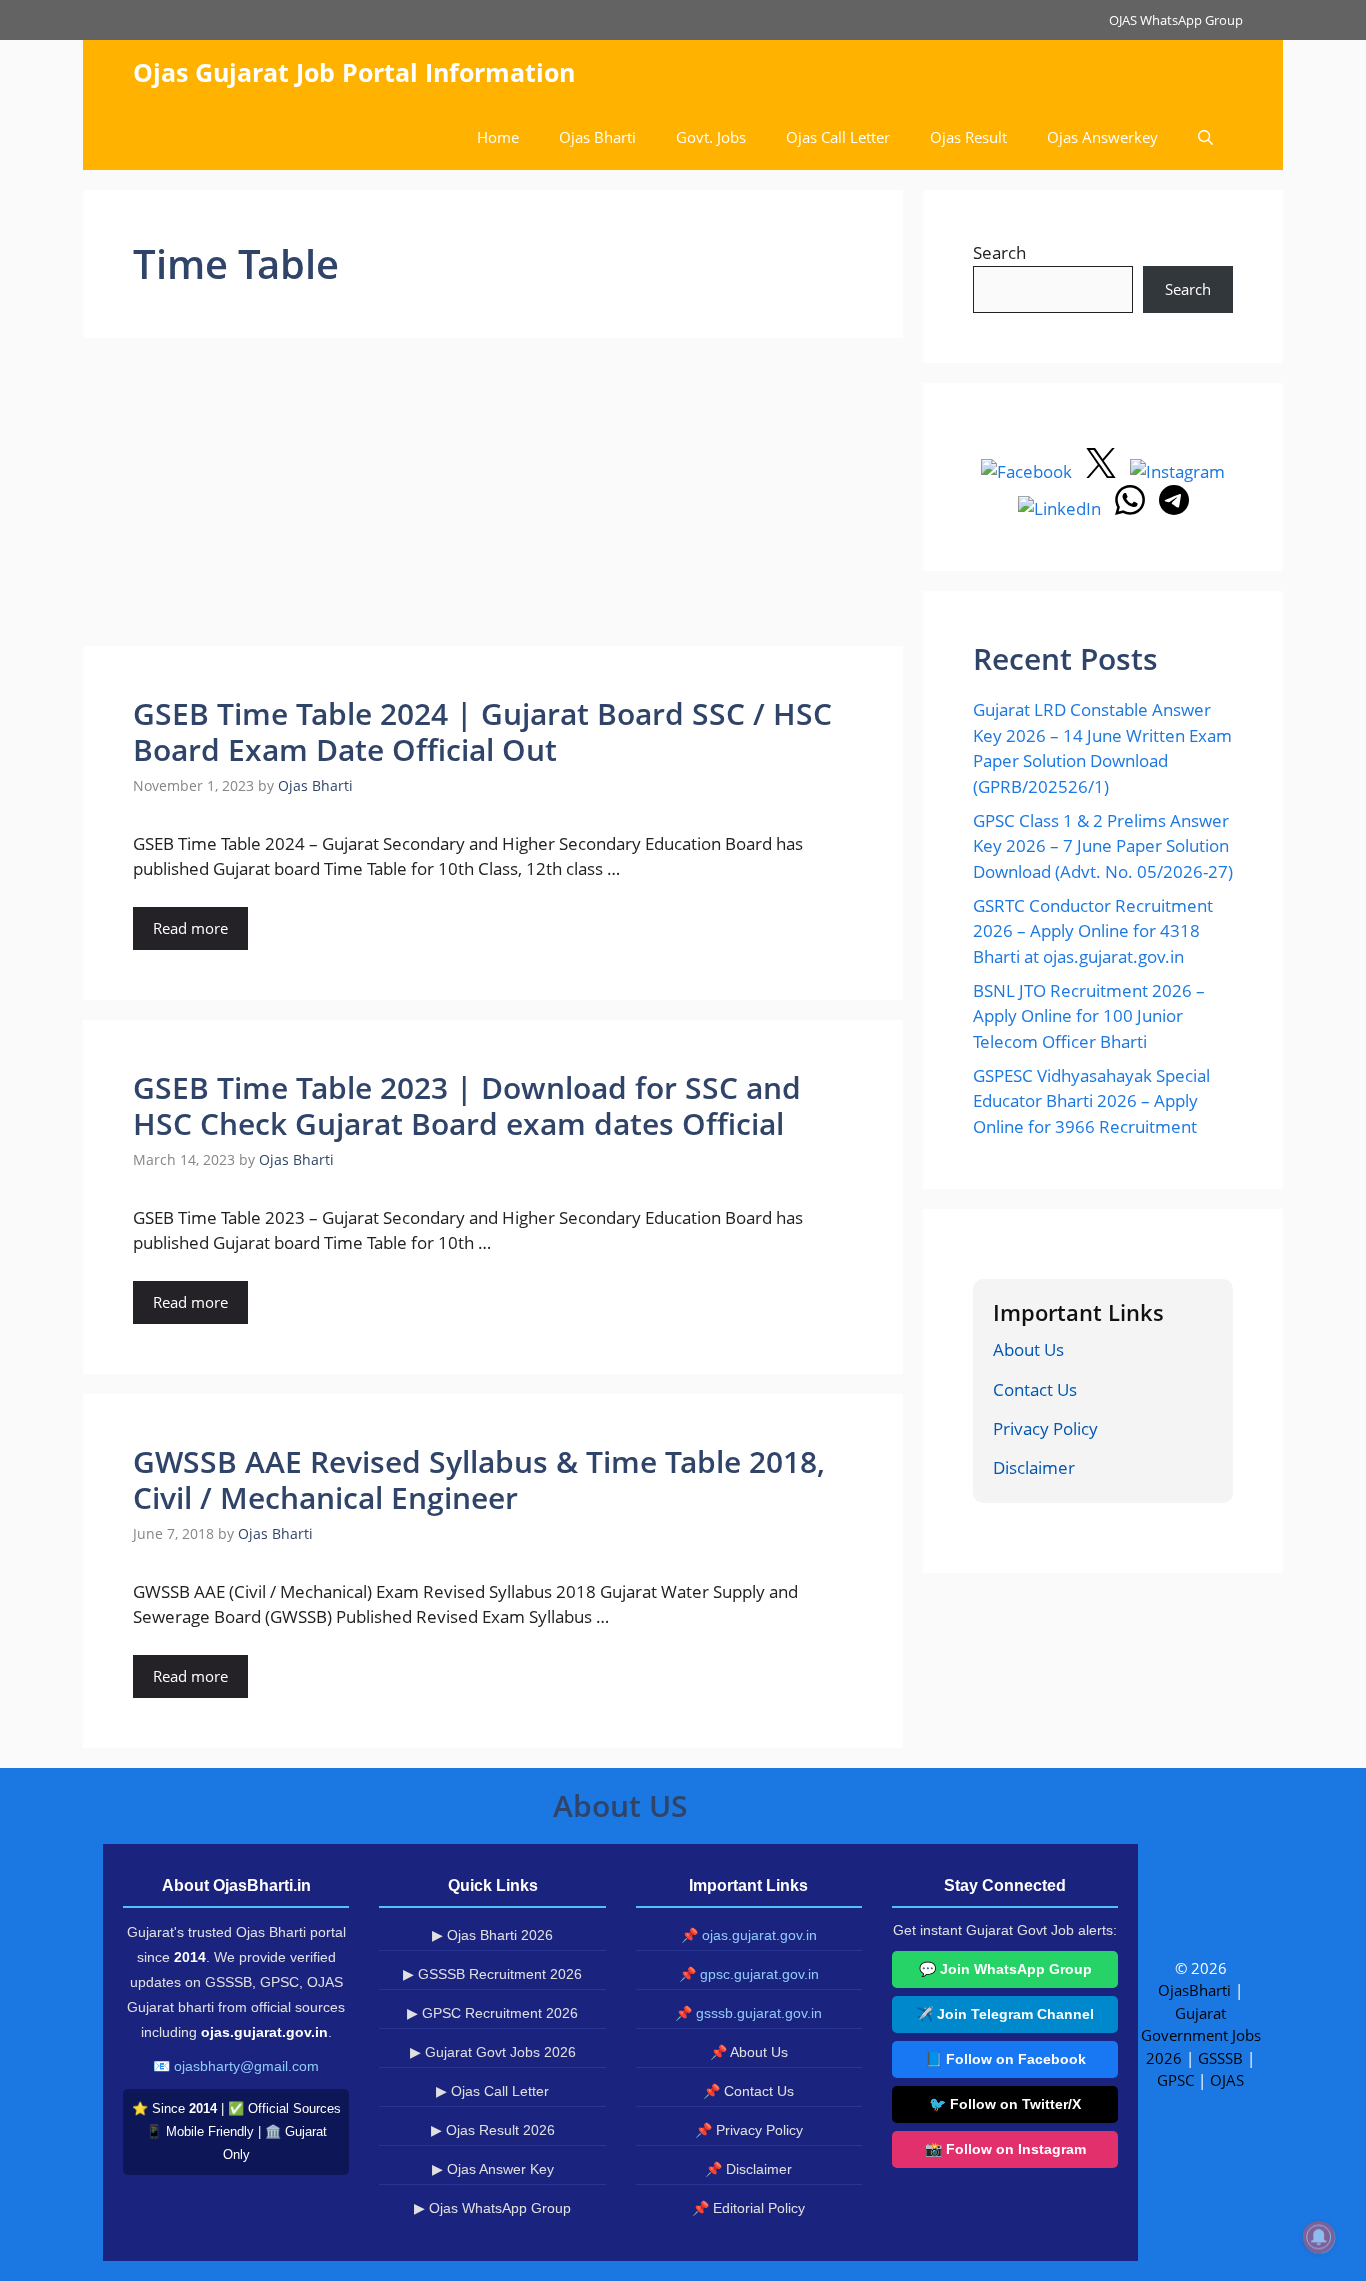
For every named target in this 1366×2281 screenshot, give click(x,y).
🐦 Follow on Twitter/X (1005, 2104)
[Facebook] (1028, 471)
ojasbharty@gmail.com (246, 2066)
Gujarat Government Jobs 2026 (1201, 2035)
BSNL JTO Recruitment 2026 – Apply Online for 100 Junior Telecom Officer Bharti (1089, 1016)
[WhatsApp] (1132, 508)
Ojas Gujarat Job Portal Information (354, 72)
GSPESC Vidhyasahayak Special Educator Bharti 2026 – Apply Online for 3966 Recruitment (1091, 1101)
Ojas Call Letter (838, 137)
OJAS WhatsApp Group (1176, 20)
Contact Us (1035, 1389)
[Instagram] (1177, 471)
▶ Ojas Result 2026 (493, 2130)
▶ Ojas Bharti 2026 (492, 1935)
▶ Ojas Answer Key (493, 2169)
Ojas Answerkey (1102, 137)
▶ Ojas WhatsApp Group (492, 2208)
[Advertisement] (493, 498)
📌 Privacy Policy (749, 2130)
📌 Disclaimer (748, 2169)
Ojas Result (968, 137)
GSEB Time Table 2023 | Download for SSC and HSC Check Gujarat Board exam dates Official (467, 1105)
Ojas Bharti (597, 137)
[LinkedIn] (1061, 508)
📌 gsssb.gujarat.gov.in (748, 2013)
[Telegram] (1174, 508)
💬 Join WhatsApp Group (1005, 1969)
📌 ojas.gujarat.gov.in (749, 1935)
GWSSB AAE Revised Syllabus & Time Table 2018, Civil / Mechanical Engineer (479, 1479)
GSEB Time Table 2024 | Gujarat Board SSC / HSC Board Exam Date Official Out (482, 731)
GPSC (1175, 2080)
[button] (1205, 137)
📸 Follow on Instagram (1005, 2149)
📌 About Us (749, 2052)
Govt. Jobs (711, 137)
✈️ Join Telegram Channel (1005, 2014)
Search (999, 252)
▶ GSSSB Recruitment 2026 (492, 1974)
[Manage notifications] (1319, 2237)
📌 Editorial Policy (748, 2208)
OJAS (1227, 2080)
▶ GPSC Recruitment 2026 (492, 2013)
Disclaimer (1034, 1467)
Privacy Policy (1045, 1428)
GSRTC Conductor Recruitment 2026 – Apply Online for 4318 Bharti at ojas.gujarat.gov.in (1093, 931)
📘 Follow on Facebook (1005, 2059)
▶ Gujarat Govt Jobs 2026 (493, 2052)
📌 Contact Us (748, 2091)
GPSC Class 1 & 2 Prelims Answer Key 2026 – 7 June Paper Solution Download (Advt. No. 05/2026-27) (1103, 846)
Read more (190, 928)
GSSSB (1220, 2058)
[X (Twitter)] (1103, 471)
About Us (1028, 1349)
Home (498, 137)
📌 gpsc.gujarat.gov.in (749, 1974)
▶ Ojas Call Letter (492, 2091)
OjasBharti (1194, 1990)
